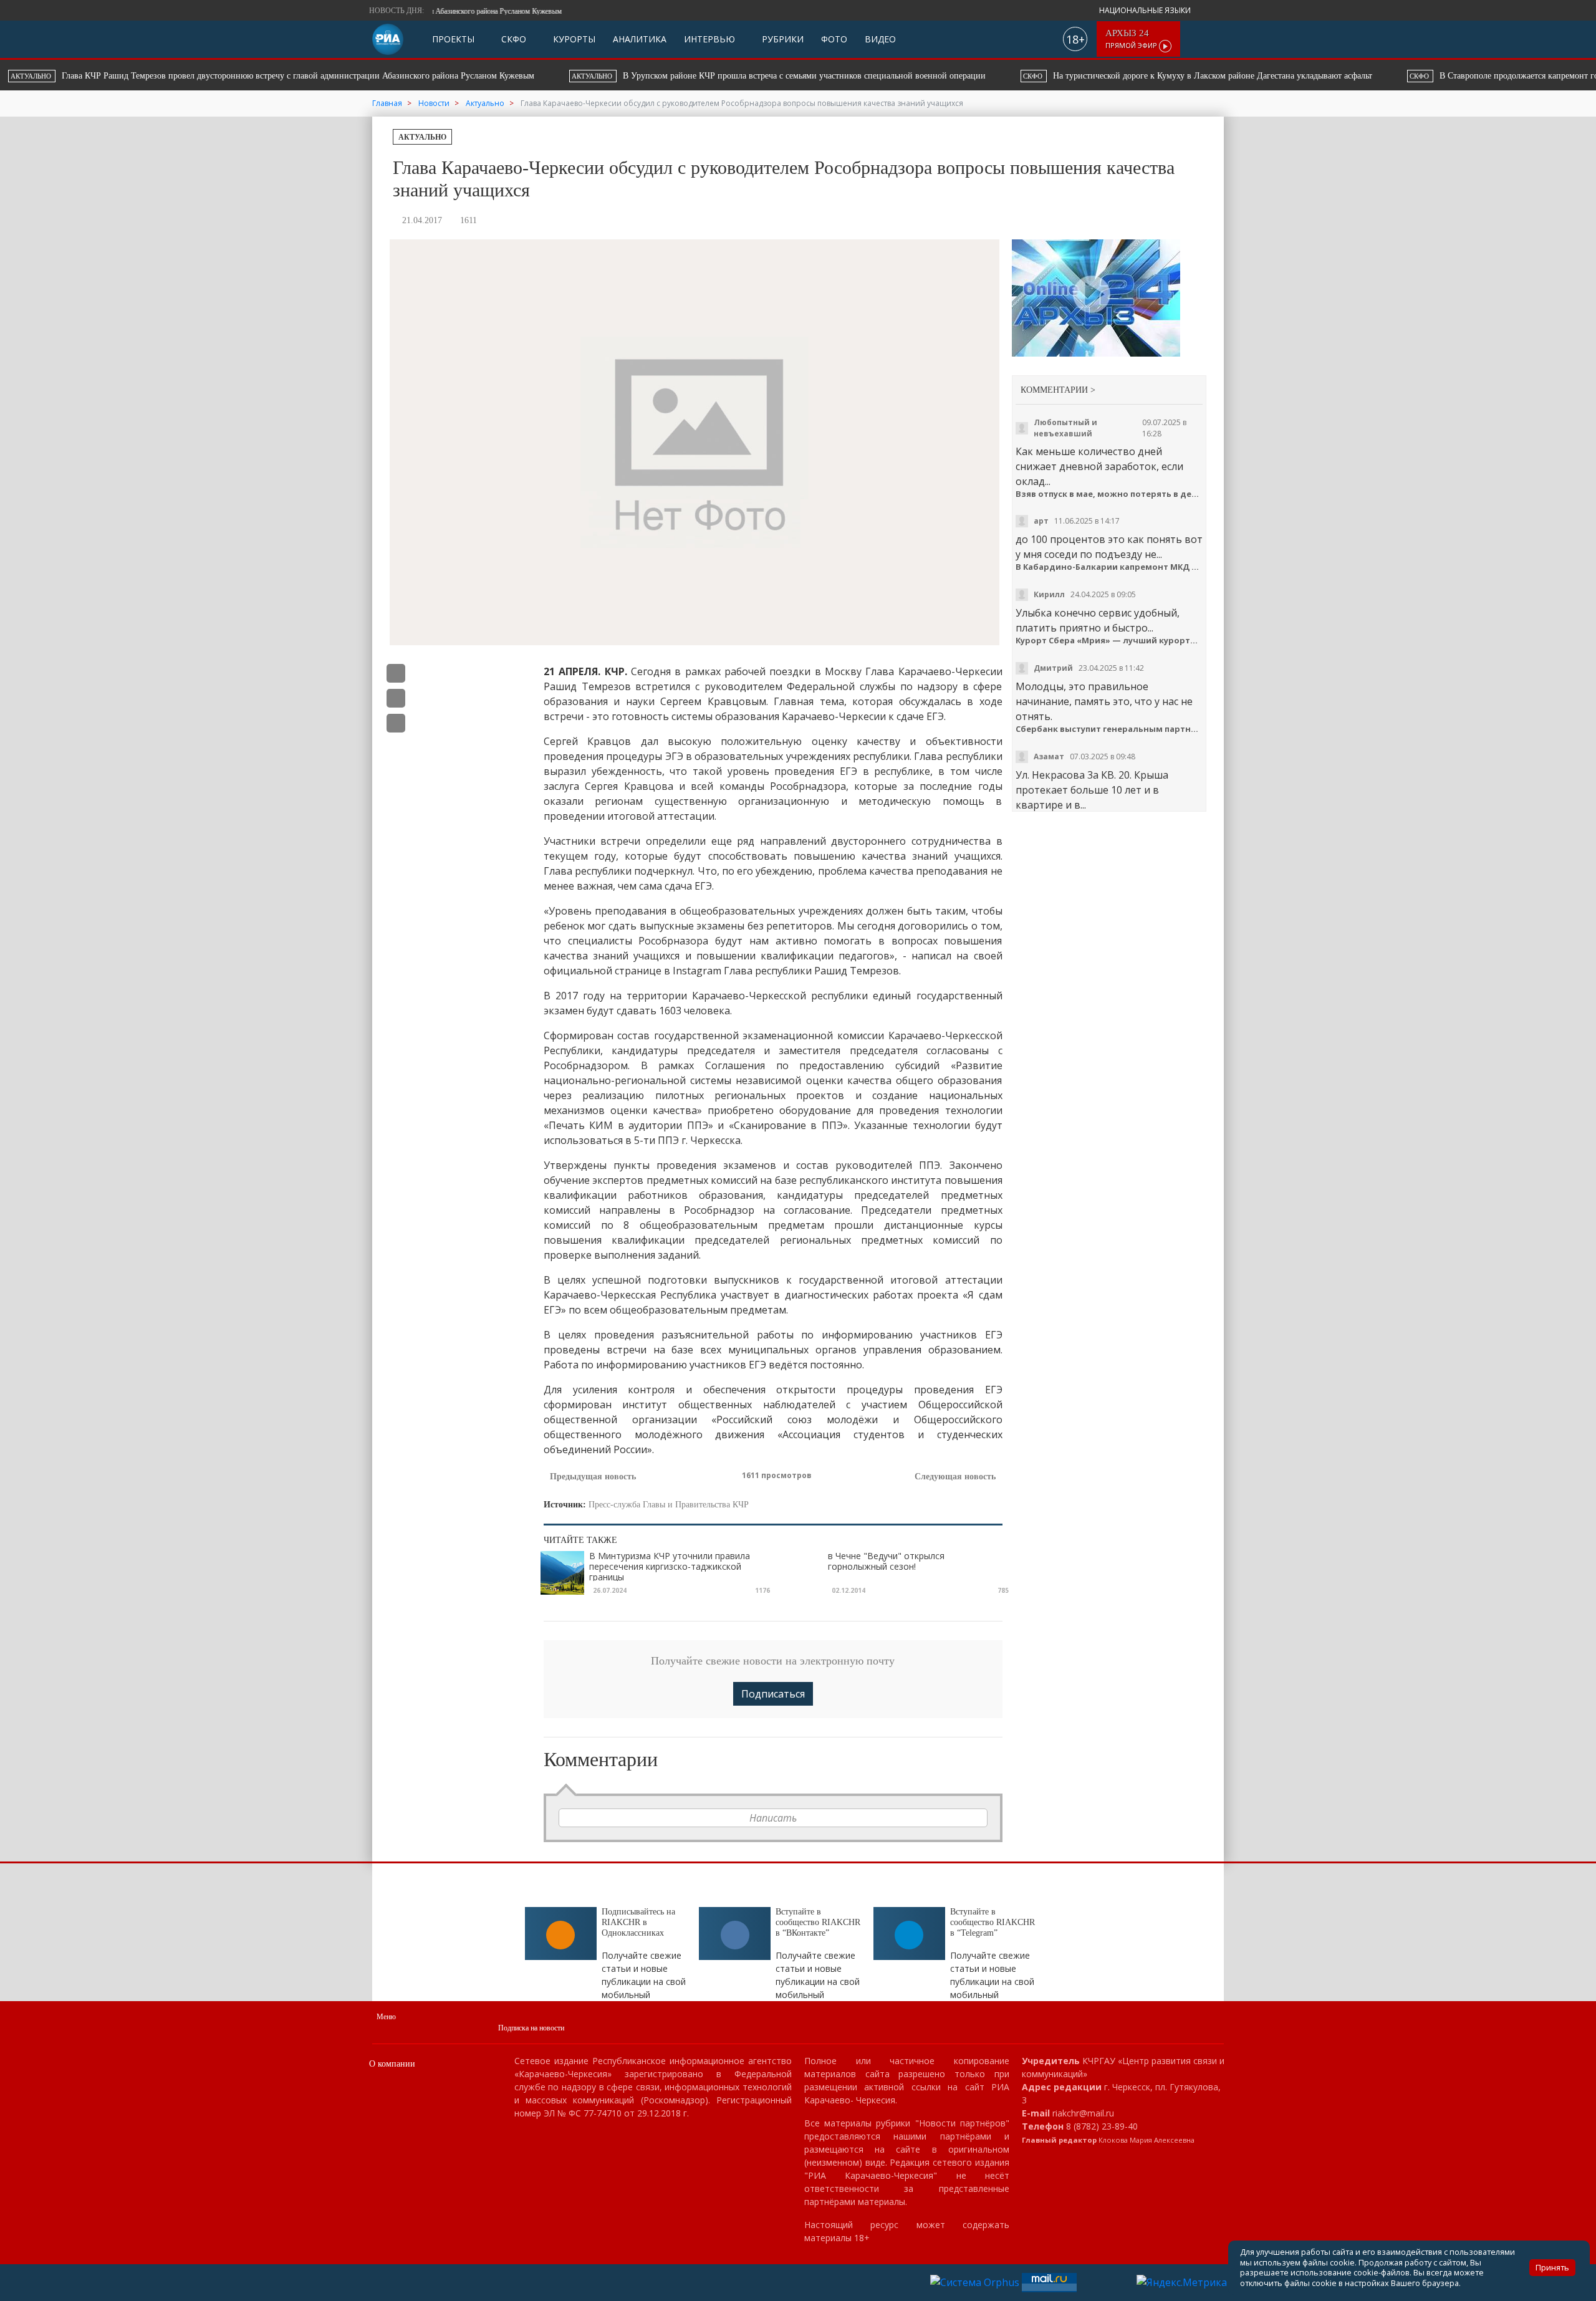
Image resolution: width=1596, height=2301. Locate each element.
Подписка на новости (531, 2028)
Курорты (573, 39)
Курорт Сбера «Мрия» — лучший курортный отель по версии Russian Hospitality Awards (1109, 641)
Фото (834, 39)
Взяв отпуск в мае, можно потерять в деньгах (1109, 494)
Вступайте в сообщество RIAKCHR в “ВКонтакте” (818, 1922)
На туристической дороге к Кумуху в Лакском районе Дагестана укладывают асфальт (711, 76)
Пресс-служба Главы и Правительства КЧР (669, 1505)
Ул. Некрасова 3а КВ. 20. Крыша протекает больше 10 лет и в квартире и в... (1092, 790)
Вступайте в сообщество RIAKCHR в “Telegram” (993, 1922)
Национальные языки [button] (1146, 10)
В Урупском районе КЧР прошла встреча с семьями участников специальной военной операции (292, 76)
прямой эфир (1132, 39)
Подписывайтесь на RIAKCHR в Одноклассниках (638, 1922)
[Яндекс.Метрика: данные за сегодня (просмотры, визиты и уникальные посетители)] (1182, 2282)
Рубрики (781, 39)
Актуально (422, 137)
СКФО (512, 39)
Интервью (709, 39)
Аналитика (640, 39)
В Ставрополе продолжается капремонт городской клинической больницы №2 (1086, 76)
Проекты (453, 39)
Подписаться (773, 1694)
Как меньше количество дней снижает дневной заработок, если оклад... (1099, 466)
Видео (880, 39)
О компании (392, 2064)
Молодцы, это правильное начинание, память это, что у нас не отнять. (1104, 701)
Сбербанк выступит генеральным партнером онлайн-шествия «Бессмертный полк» (1109, 729)
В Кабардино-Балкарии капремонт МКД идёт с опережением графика (1109, 567)
